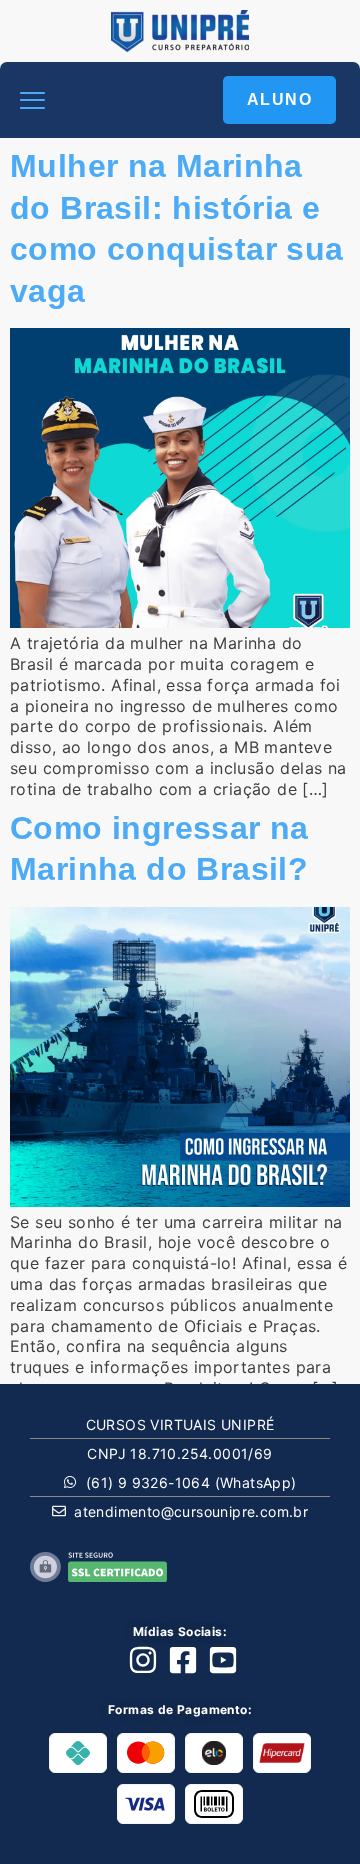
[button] (33, 100)
